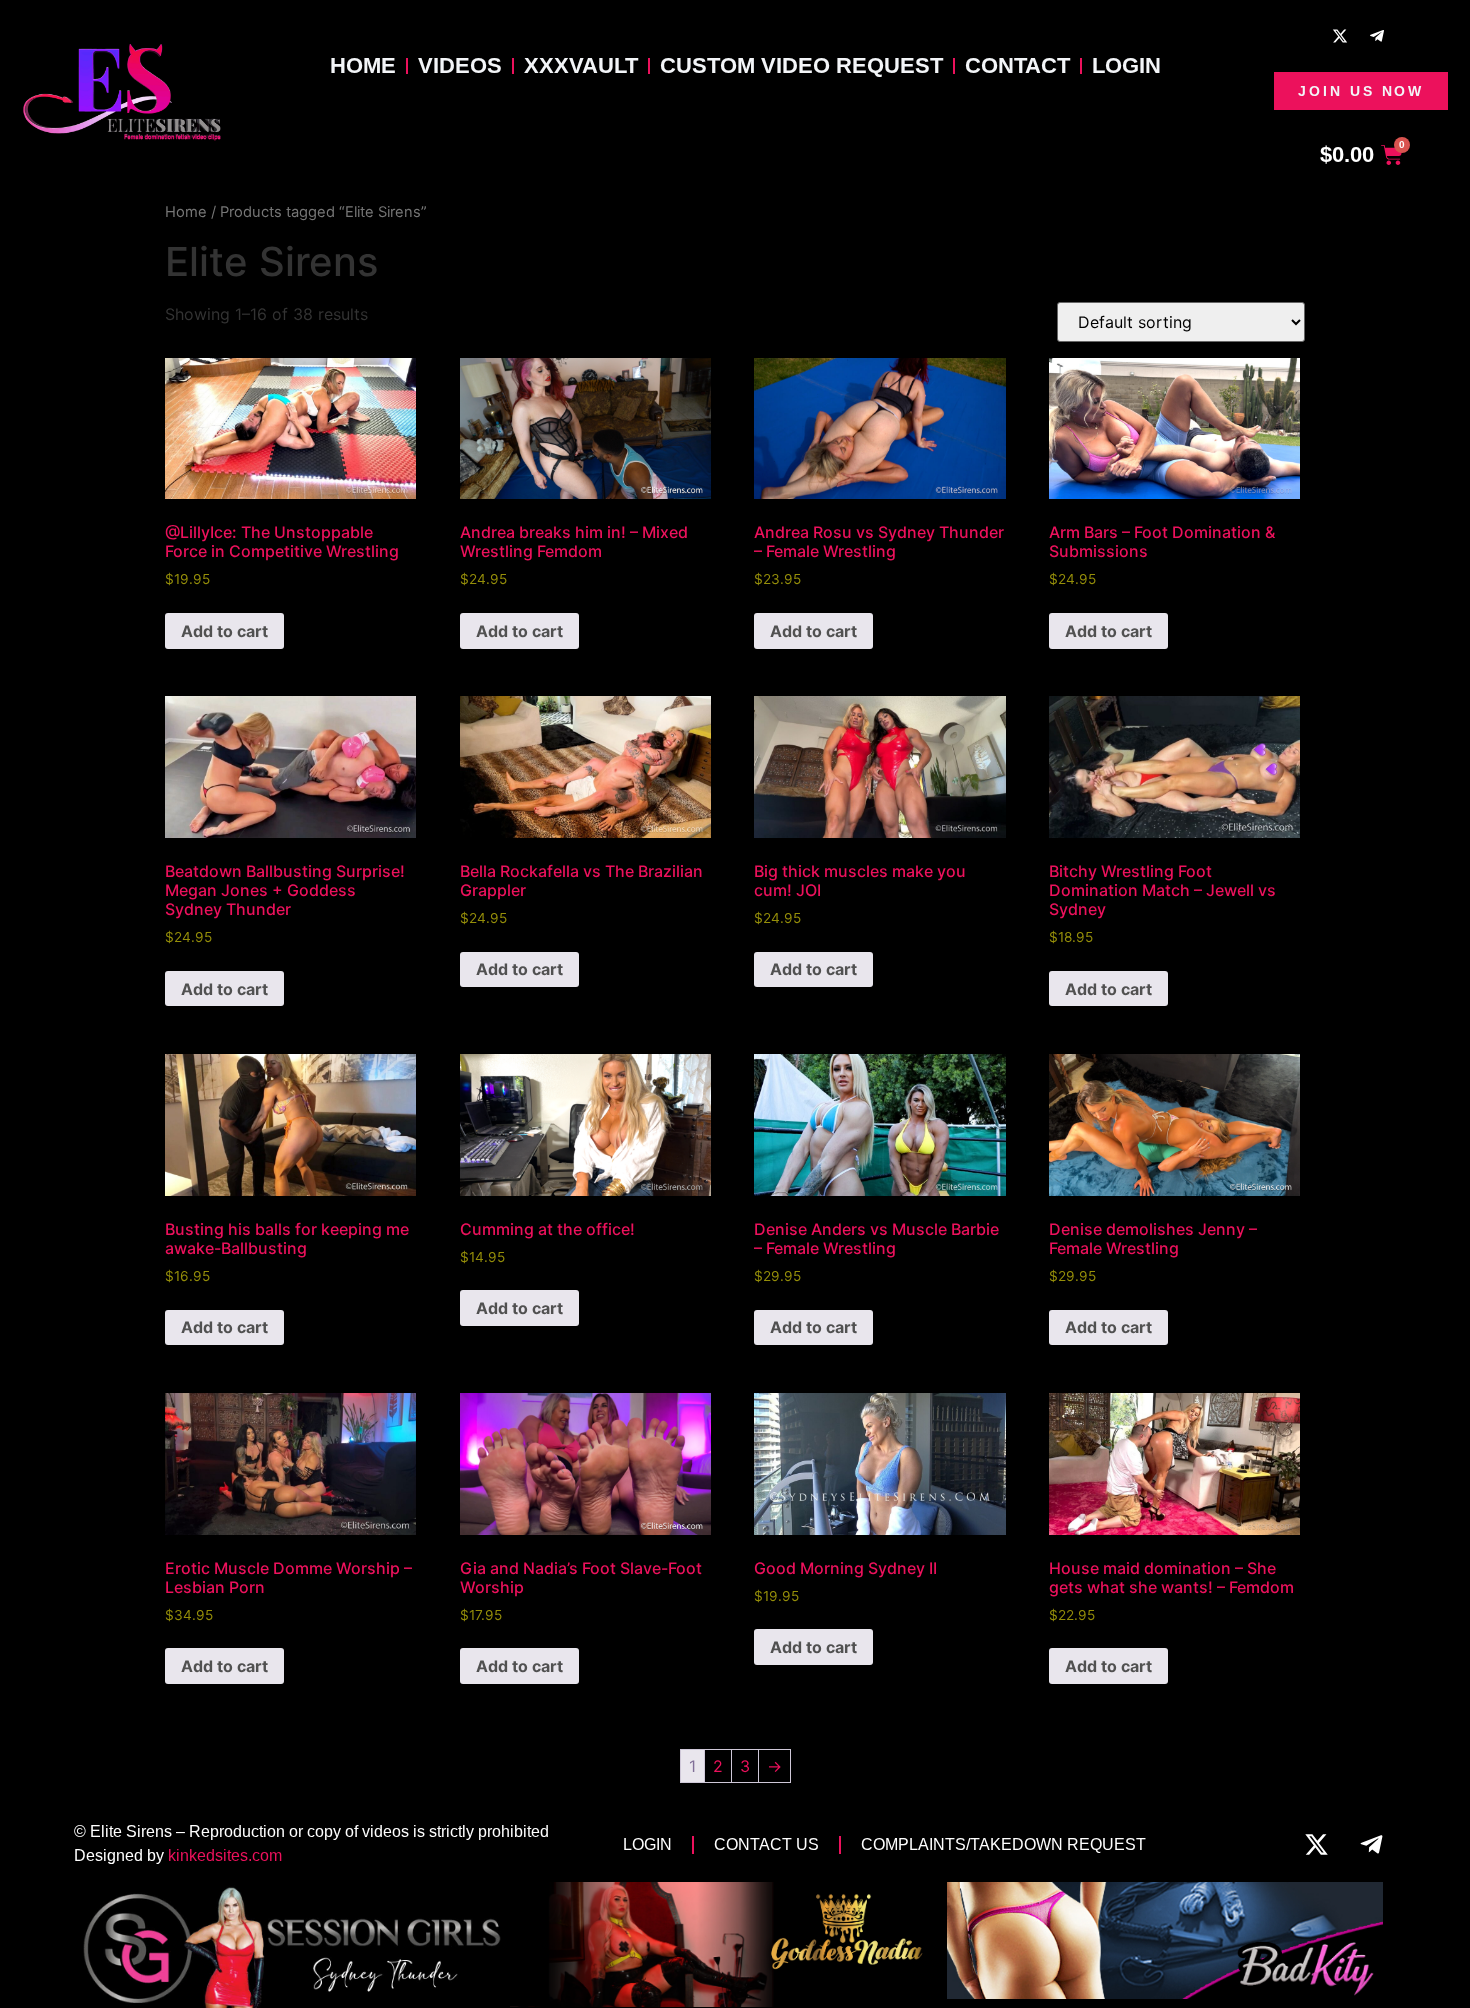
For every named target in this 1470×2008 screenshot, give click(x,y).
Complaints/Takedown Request (1003, 1844)
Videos (460, 65)
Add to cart (224, 631)
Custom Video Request (801, 65)
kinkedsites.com (225, 1855)
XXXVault (581, 65)
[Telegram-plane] (1377, 36)
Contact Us (766, 1844)
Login (1126, 65)
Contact (1017, 65)
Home (363, 65)
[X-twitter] (1340, 36)
